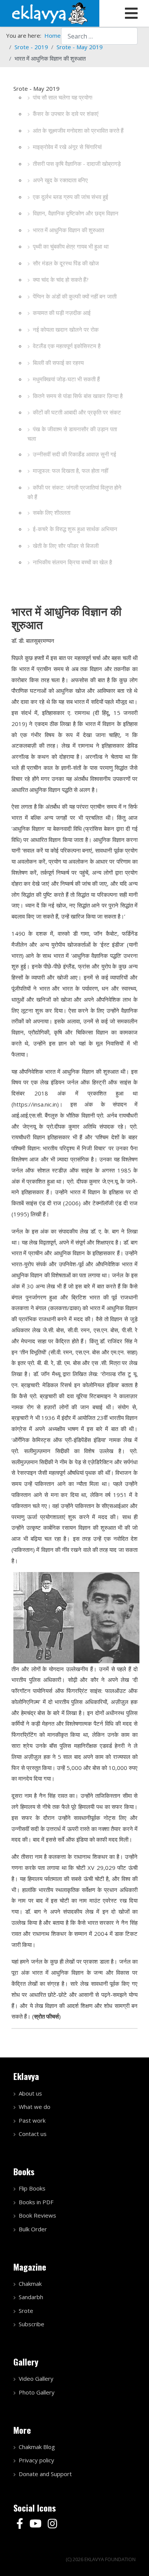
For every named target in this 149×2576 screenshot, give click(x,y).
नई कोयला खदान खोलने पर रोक (66, 329)
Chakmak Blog (37, 2447)
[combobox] (99, 36)
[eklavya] (50, 13)
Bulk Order (33, 2229)
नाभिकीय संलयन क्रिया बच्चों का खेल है (72, 562)
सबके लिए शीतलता (52, 512)
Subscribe (32, 2324)
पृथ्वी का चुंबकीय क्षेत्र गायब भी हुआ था (71, 246)
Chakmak (30, 2284)
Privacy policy (36, 2460)
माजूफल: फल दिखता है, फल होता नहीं (70, 471)
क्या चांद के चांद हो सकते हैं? (61, 279)
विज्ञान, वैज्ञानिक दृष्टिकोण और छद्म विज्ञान (76, 213)
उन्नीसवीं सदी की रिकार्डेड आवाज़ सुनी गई (74, 454)
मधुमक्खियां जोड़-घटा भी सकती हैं (66, 379)
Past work (32, 2120)
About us (30, 2093)
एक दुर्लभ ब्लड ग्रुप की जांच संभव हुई (70, 197)
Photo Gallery (37, 2392)
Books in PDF (36, 2202)
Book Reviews (37, 2215)
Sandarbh (31, 2297)
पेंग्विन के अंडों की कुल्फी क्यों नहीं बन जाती (75, 296)
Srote (26, 2311)
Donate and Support (45, 2474)
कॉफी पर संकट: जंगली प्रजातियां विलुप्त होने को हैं (74, 492)
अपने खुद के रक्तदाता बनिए (60, 180)
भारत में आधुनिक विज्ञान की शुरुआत (68, 230)
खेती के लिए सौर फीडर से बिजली (66, 546)
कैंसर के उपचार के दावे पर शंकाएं (66, 114)
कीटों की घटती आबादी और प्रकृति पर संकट (77, 412)
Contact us (33, 2134)
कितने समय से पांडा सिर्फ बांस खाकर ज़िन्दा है (78, 396)
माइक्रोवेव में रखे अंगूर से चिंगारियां (67, 147)
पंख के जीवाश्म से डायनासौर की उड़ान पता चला (72, 434)
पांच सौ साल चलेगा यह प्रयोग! (63, 97)
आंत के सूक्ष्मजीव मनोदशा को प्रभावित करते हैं (78, 130)
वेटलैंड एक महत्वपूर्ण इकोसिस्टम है (67, 346)
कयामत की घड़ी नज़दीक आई (62, 313)
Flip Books (32, 2188)
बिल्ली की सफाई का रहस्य (58, 363)
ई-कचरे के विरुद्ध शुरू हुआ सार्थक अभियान (75, 529)
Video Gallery (36, 2378)
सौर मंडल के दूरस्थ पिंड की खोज (66, 263)
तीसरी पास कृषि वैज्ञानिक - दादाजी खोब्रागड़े (77, 164)
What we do (35, 2107)
